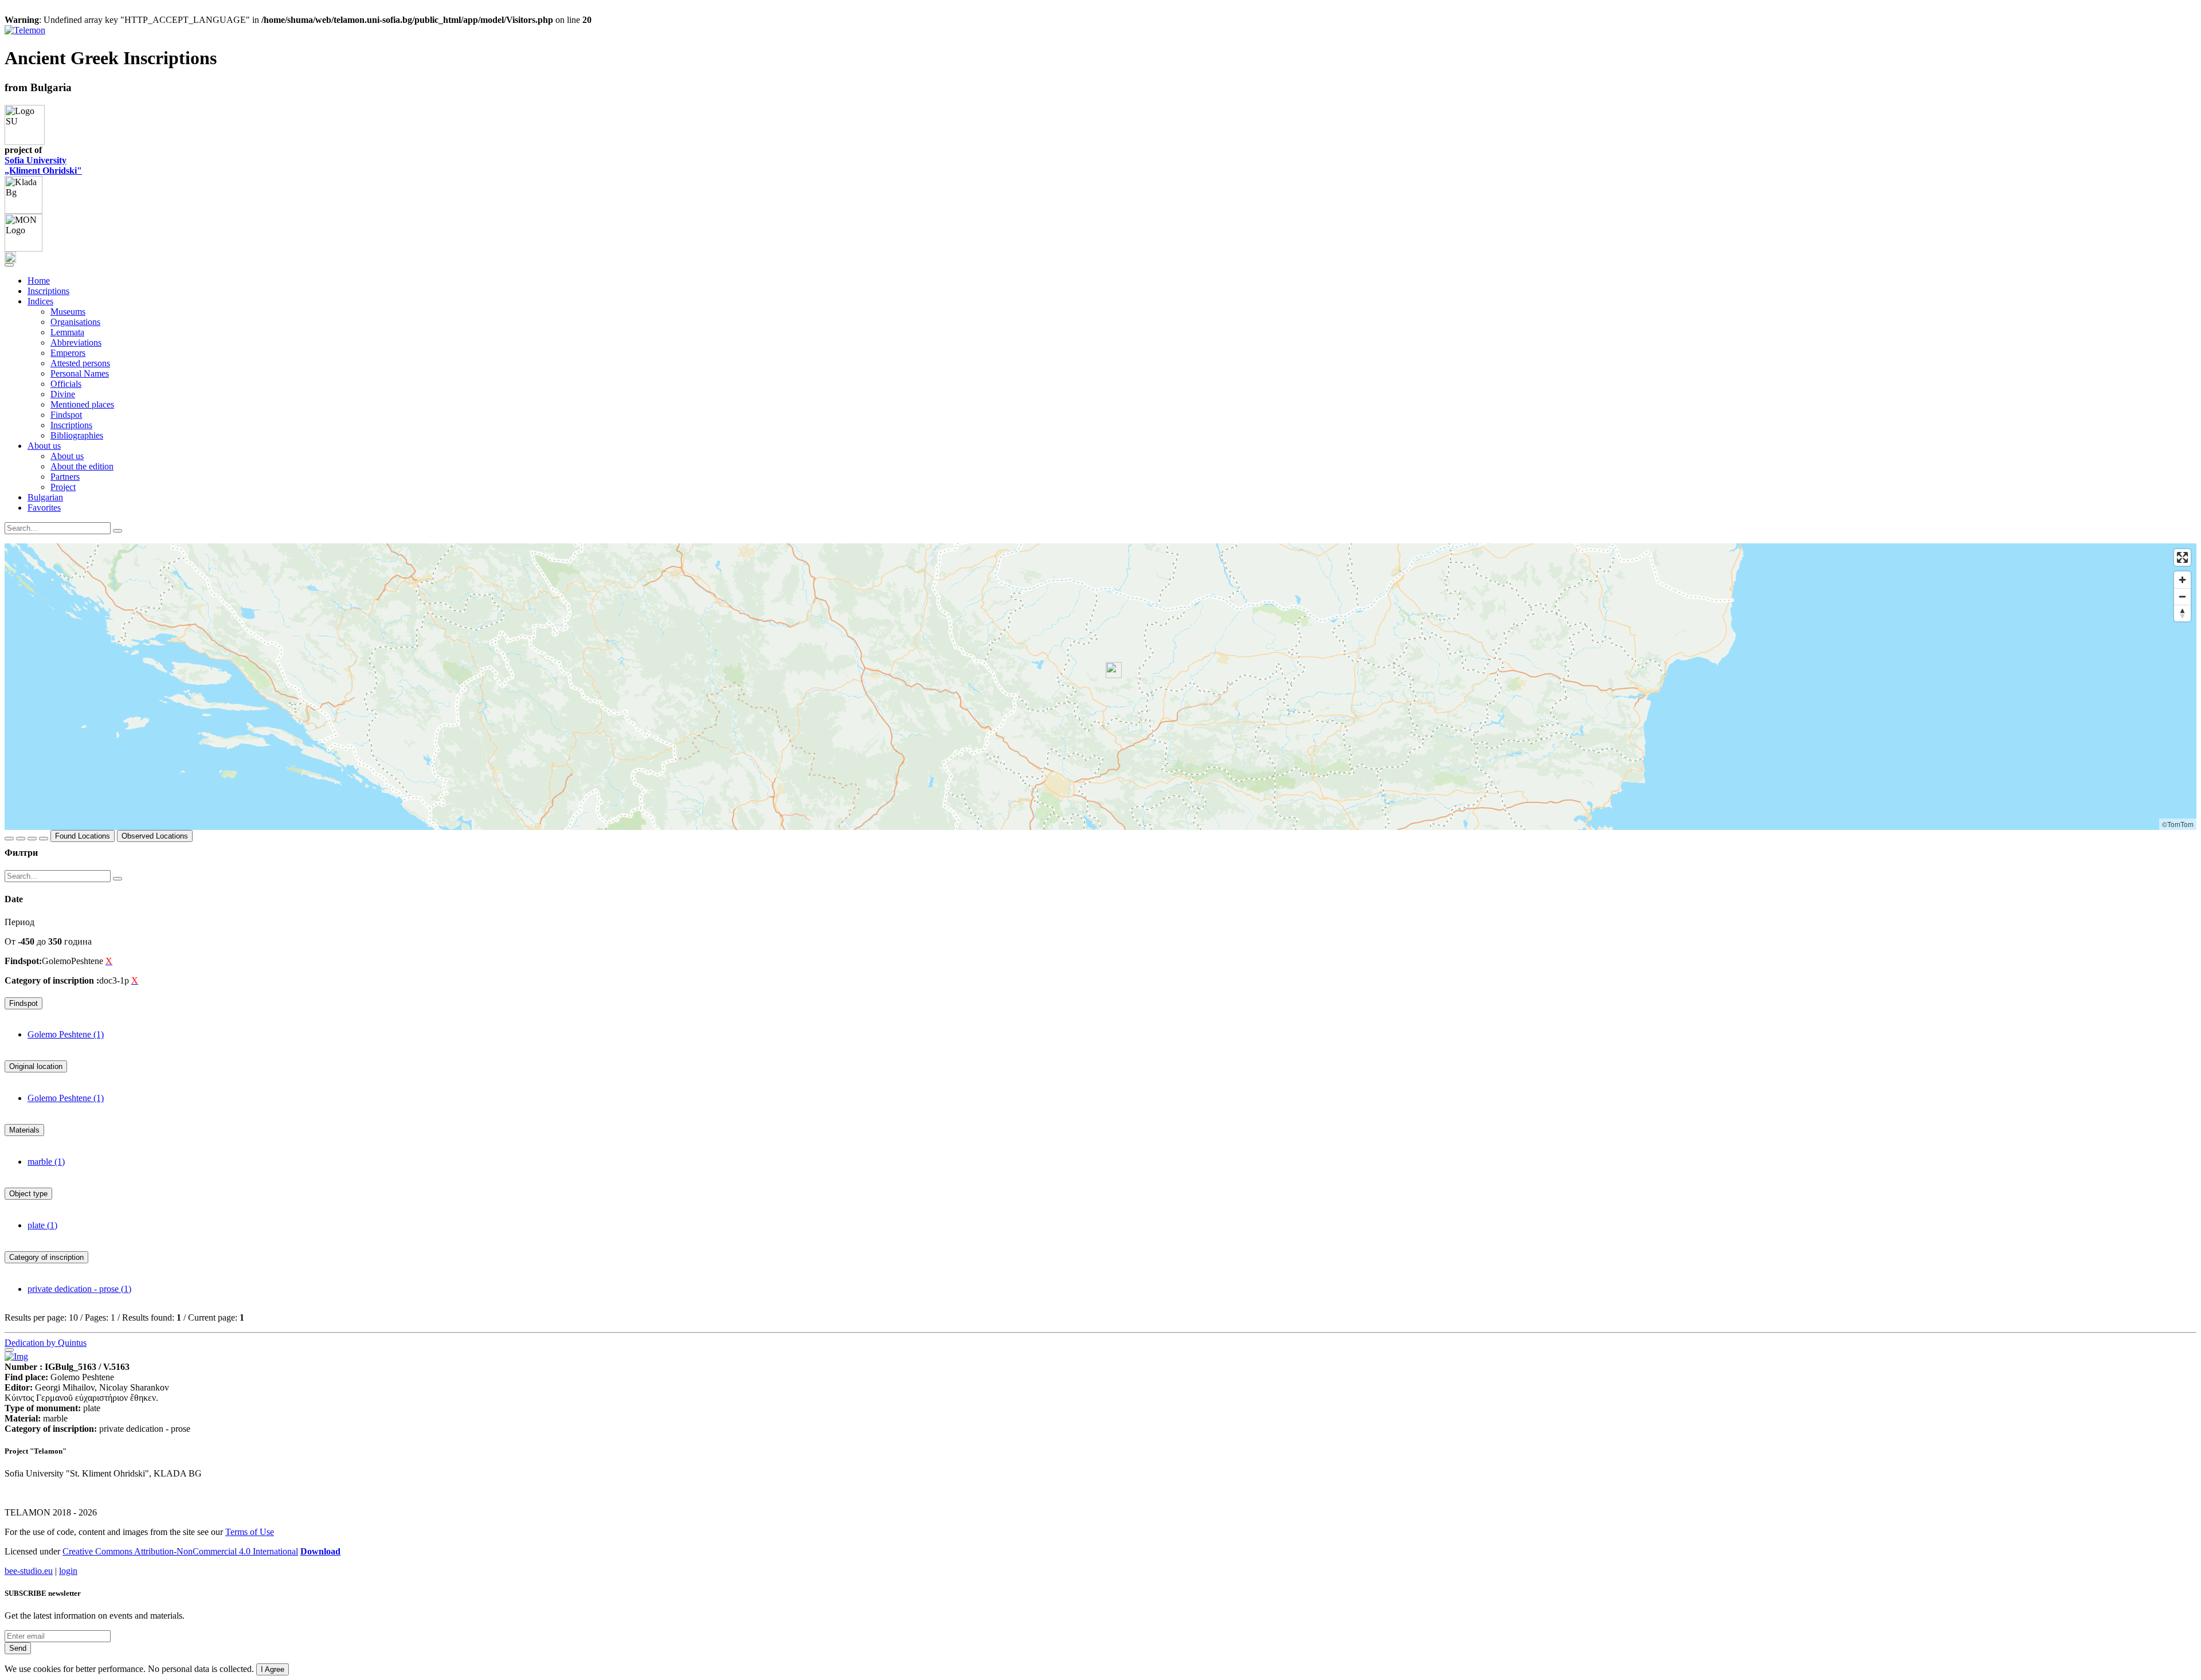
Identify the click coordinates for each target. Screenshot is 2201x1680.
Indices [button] (40, 301)
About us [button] (44, 446)
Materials (24, 1130)
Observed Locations (155, 836)
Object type (28, 1194)
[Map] (1100, 687)
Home (39, 281)
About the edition (82, 466)
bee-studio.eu (29, 1571)
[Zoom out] (2182, 596)
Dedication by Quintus (46, 1343)
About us (67, 456)
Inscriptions (48, 291)
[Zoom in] (2182, 580)
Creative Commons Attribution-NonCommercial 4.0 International (180, 1551)
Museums (68, 312)
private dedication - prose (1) (79, 1289)
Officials (66, 384)
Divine (63, 394)
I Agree (273, 1669)
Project (63, 487)
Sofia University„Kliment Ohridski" (43, 165)
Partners (65, 477)
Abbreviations (76, 342)
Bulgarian (45, 497)
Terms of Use (250, 1532)
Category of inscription (46, 1257)
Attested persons (80, 363)
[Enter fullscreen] (2182, 557)
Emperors (68, 353)
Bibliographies (77, 435)
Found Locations (83, 836)
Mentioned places (82, 404)
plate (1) (42, 1225)
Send (18, 1648)
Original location (36, 1066)
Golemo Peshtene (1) (66, 1034)
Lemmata (67, 332)
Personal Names (80, 373)
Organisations (75, 322)
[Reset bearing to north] (2182, 613)
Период (19, 922)
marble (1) (46, 1162)
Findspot (66, 415)
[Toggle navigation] (9, 265)
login (68, 1571)
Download (320, 1551)
